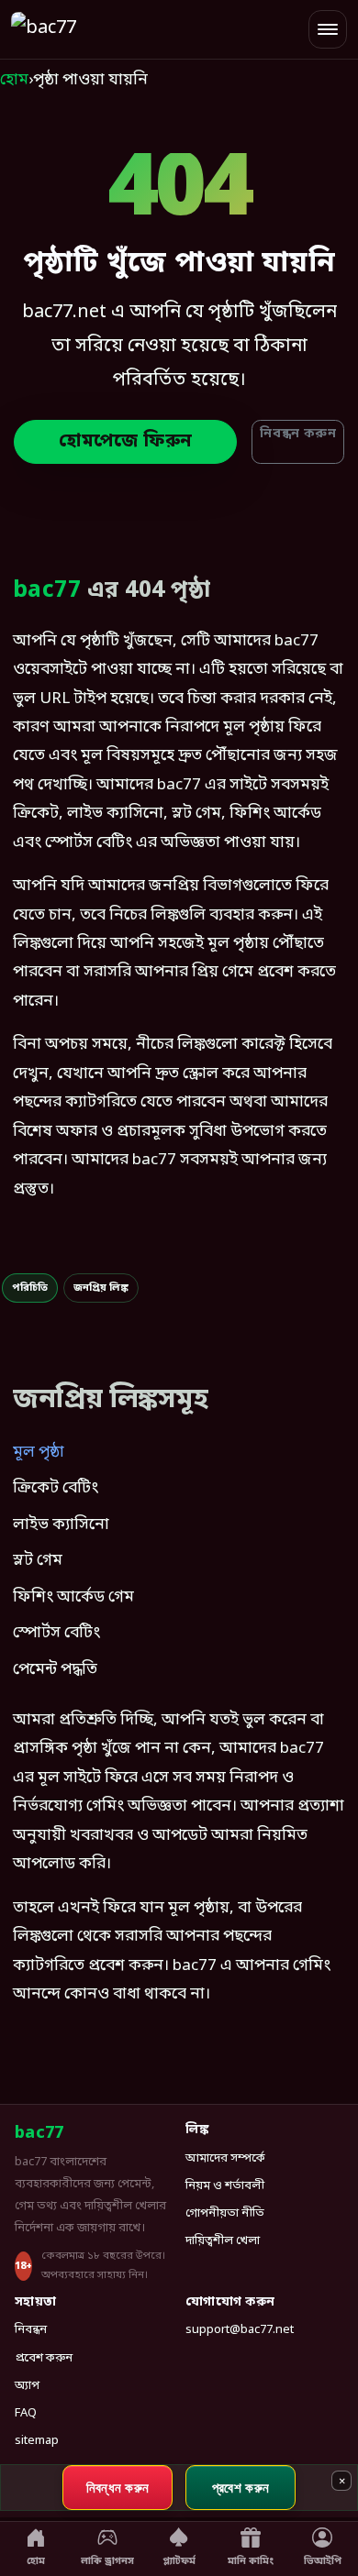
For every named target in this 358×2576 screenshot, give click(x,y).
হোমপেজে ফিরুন (125, 442)
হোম (14, 80)
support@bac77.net (240, 2330)
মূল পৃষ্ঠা (39, 1453)
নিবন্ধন (31, 2330)
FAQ (26, 2413)
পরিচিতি (30, 1288)
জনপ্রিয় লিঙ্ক (101, 1288)
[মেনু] (328, 29)
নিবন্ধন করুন (298, 434)
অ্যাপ (27, 2386)
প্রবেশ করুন (44, 2358)
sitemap (37, 2441)
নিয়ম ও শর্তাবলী (225, 2186)
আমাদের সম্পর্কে (225, 2158)
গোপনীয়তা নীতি (225, 2213)
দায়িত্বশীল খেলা (223, 2241)
